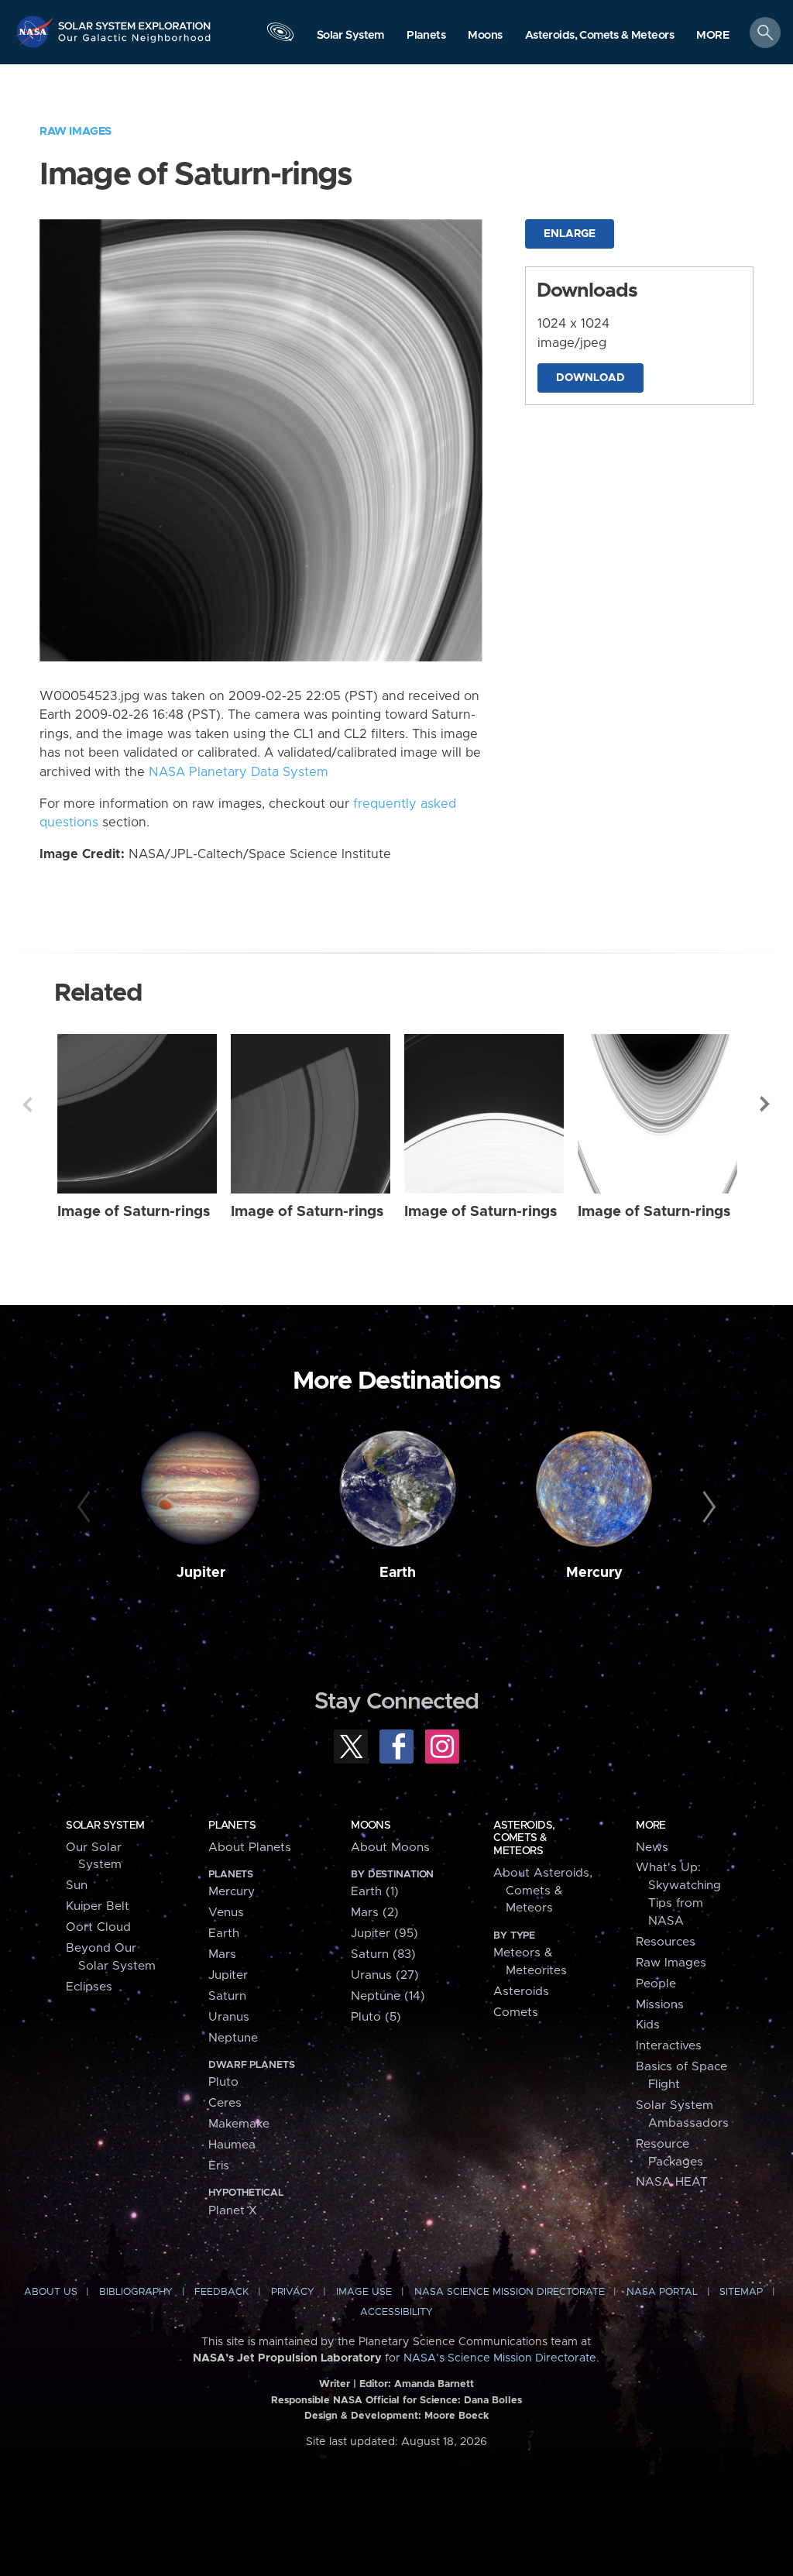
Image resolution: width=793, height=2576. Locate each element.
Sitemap (741, 2292)
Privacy (293, 2292)
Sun (77, 1886)
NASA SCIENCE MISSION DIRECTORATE (510, 2292)
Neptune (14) (388, 1996)
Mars (222, 1954)
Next (766, 1104)
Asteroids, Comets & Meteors (524, 1838)
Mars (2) (375, 1913)
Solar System (105, 1826)
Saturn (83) (383, 1954)
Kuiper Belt (98, 1906)
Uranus (229, 2017)
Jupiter (201, 1573)
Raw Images (76, 131)
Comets (516, 2013)
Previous (27, 1104)
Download (590, 378)
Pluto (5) (376, 2017)
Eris (219, 2166)
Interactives (669, 2046)
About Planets (250, 1848)
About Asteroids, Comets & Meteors (543, 1891)
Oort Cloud (98, 1927)
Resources (666, 1942)
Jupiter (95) (384, 1934)
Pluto (223, 2082)
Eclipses (89, 1987)
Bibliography (136, 2292)
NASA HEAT (672, 2182)
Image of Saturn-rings (134, 1212)
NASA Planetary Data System (239, 772)
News (652, 1848)
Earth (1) (375, 1892)
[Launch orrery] (280, 36)
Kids (648, 2025)
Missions (660, 2005)
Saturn (227, 1996)
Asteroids (521, 1992)
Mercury (594, 1573)
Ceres (225, 2103)
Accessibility (396, 2312)
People (656, 1984)
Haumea (232, 2145)
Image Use (364, 2292)
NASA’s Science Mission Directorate (500, 2358)
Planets (232, 1826)
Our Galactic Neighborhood (135, 43)
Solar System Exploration (135, 21)
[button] (713, 36)
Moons (371, 1826)
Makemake (239, 2124)
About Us (51, 2292)
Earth (398, 1573)
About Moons (390, 1848)
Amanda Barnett (434, 2384)
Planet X (233, 2211)
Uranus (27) (385, 1975)
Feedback (221, 2292)
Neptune (233, 2038)
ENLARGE (570, 234)
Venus (226, 1913)
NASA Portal (662, 2292)
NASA (36, 31)
